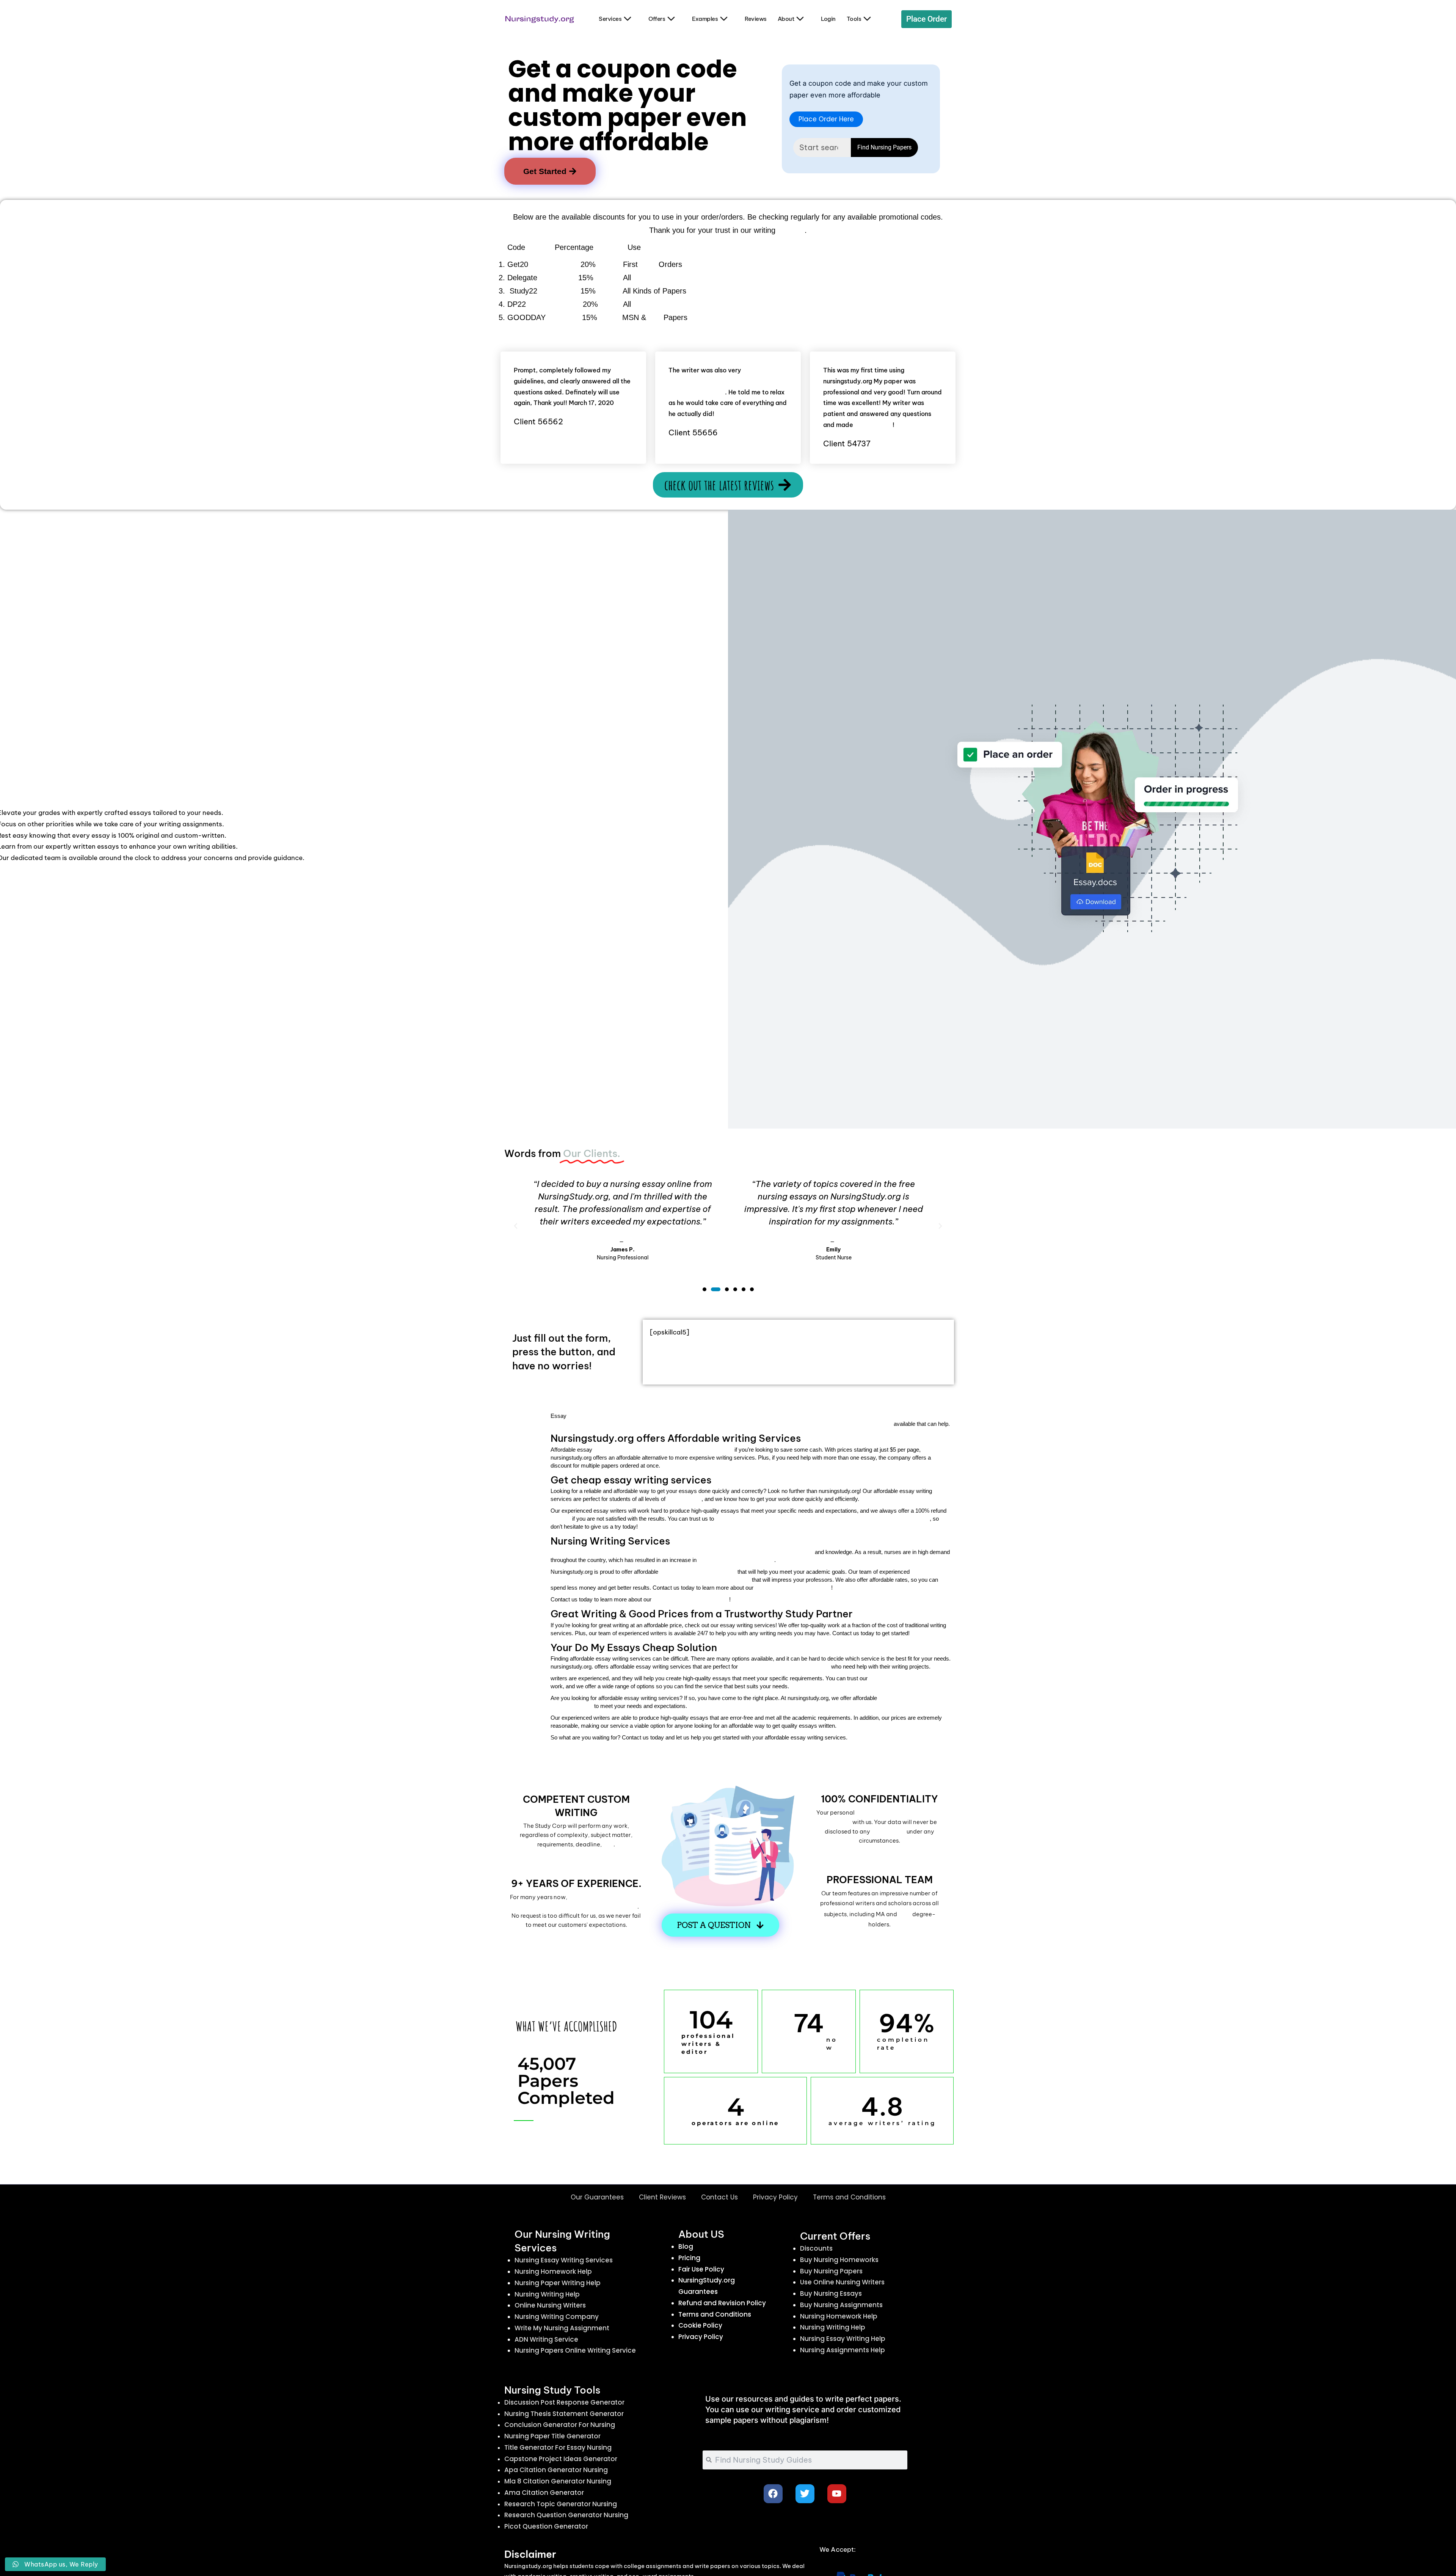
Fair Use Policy (701, 2269)
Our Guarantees (597, 2197)
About (786, 19)
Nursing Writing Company (557, 2317)
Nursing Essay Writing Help (843, 2339)
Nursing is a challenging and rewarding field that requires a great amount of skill (682, 1552)
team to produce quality (910, 1678)
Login (828, 19)
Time (648, 265)
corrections (874, 425)
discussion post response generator (564, 2402)
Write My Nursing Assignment (562, 2328)
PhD (905, 1914)
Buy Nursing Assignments (841, 2305)
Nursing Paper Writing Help (558, 2283)
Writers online (797, 2044)
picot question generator (546, 2526)
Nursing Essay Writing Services (564, 2260)
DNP (655, 318)
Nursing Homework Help (553, 2271)
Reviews (756, 19)
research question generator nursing (566, 2515)
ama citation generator (544, 2493)
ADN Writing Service (546, 2339)
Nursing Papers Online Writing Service (575, 2350)
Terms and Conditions (849, 2197)
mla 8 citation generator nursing (558, 2481)
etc (608, 1844)
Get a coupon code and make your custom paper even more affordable (628, 105)
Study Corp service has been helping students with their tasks (578, 1902)
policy (561, 1518)
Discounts (816, 2248)
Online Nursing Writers (550, 2305)
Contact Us (719, 2197)
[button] (516, 1226)
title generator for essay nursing (558, 2447)
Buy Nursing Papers (831, 2271)
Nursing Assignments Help (843, 2350)
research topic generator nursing (561, 2504)
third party (888, 1831)
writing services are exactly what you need (663, 1449)
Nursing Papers (659, 278)
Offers (657, 19)
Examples (705, 19)
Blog (686, 2246)
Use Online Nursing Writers (842, 2282)
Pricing (689, 2258)
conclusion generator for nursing (560, 2425)
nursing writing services (736, 1560)
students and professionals (784, 1666)
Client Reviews (662, 2197)
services (791, 231)
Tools (854, 19)
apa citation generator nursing (556, 2470)
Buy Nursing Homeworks (839, 2260)
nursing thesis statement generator (564, 2414)
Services (610, 19)
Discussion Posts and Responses (687, 305)
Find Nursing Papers (884, 147)
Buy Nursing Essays (831, 2293)
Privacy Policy (775, 2197)
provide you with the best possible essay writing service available (823, 1518)
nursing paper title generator (552, 2436)
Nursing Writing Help (547, 2294)
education (684, 1499)
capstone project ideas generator (561, 2459)
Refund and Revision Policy (722, 2303)
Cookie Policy (700, 2325)
